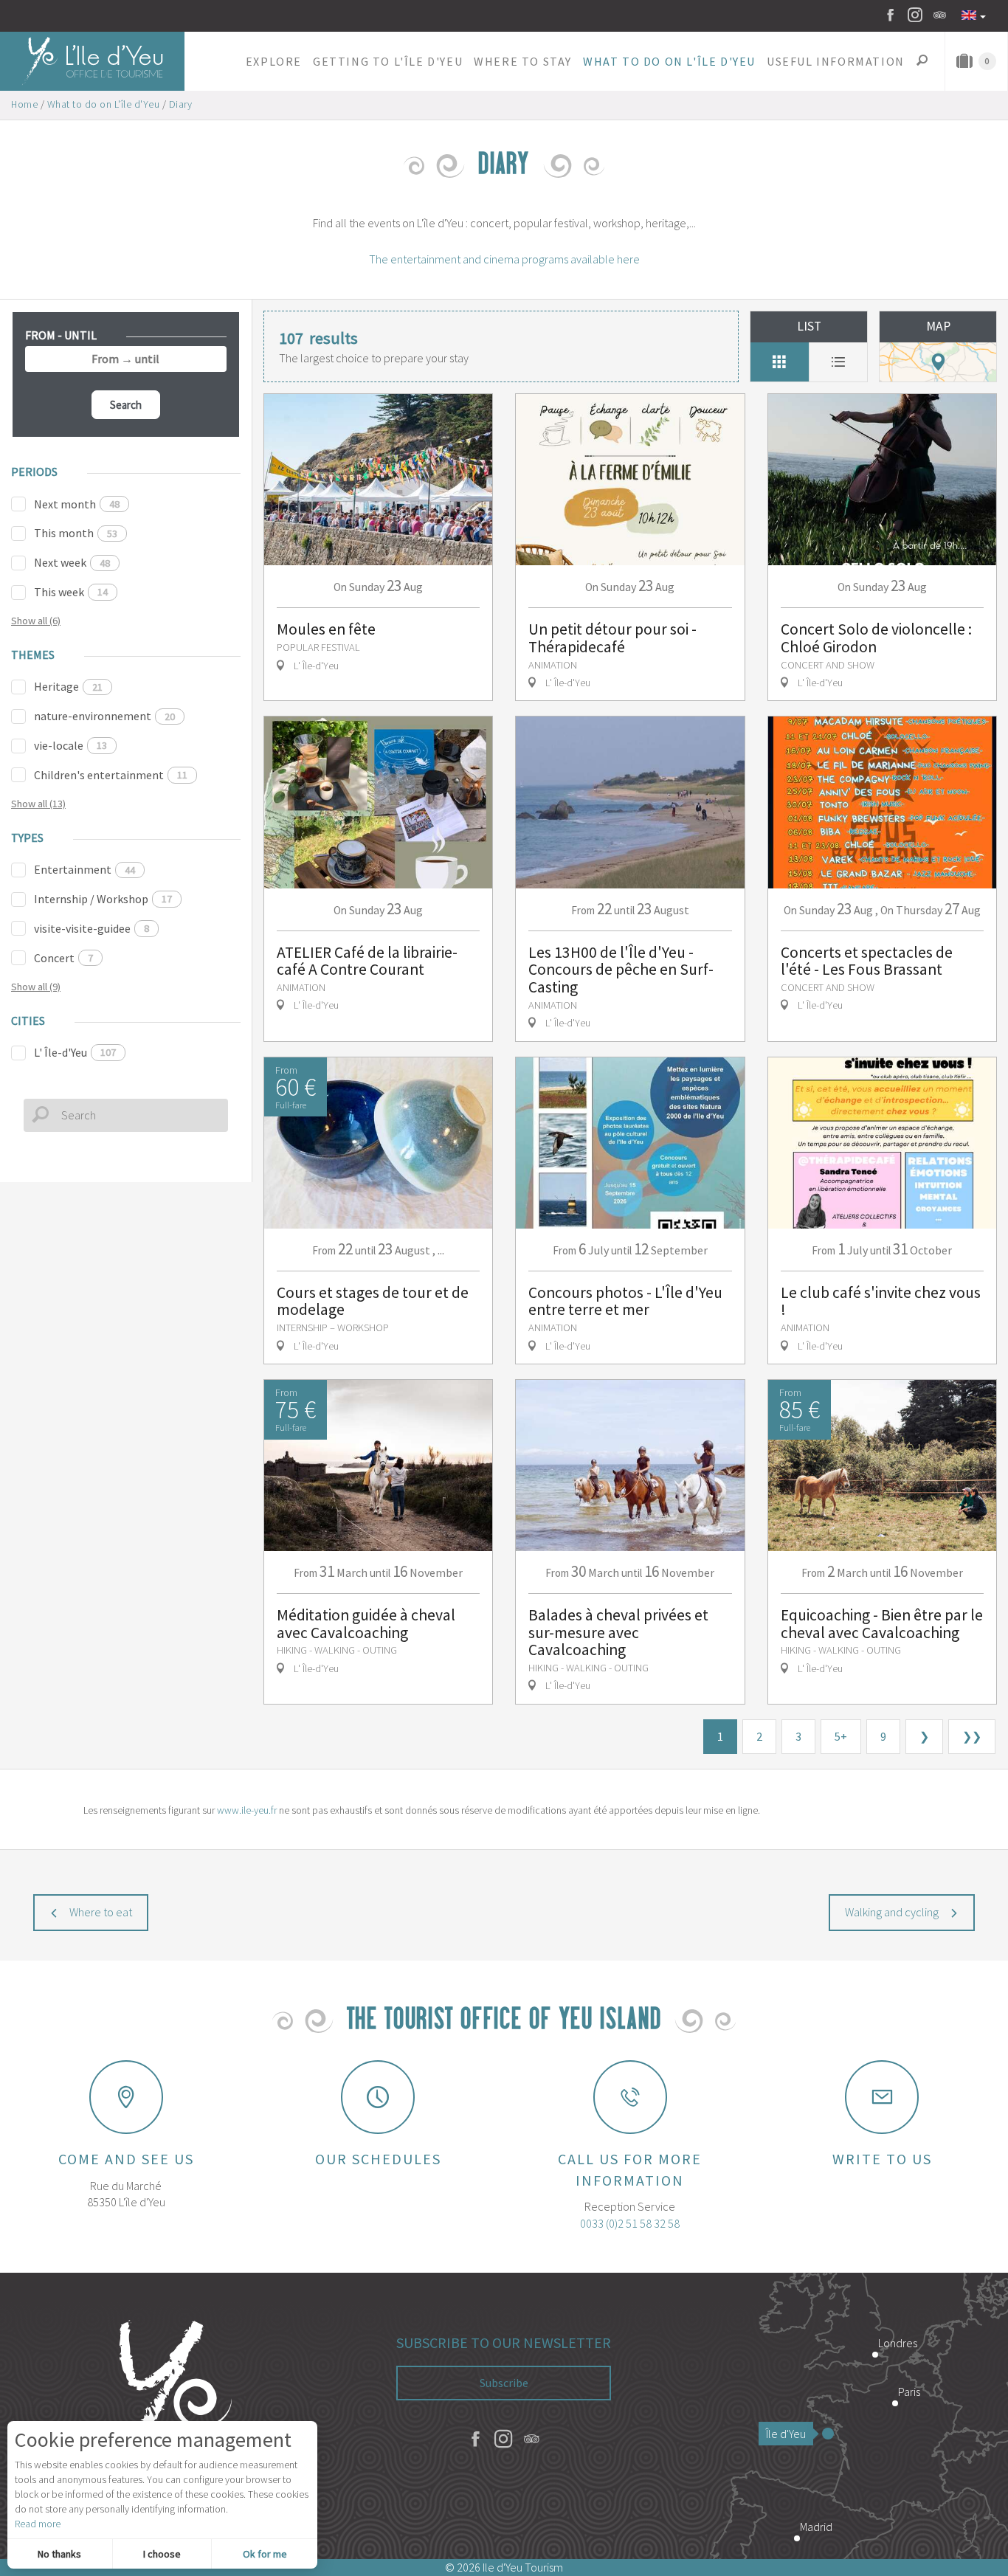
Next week (72, 562)
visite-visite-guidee (92, 928)
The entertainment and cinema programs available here (504, 259)
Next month (77, 504)
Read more (38, 2524)
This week (71, 592)
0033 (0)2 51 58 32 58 (630, 2223)
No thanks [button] (59, 2554)
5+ (841, 1736)
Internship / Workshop (103, 899)
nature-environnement (104, 716)
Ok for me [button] (265, 2554)
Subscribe (504, 2383)
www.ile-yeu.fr (247, 1810)
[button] (273, 61)
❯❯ (972, 1736)
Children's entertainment (111, 775)
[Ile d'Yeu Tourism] (168, 2416)
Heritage (68, 686)
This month (76, 533)
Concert (63, 958)
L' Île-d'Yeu (75, 1052)
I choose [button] (162, 2554)
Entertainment (84, 869)
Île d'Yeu (786, 2434)
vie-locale (70, 745)
